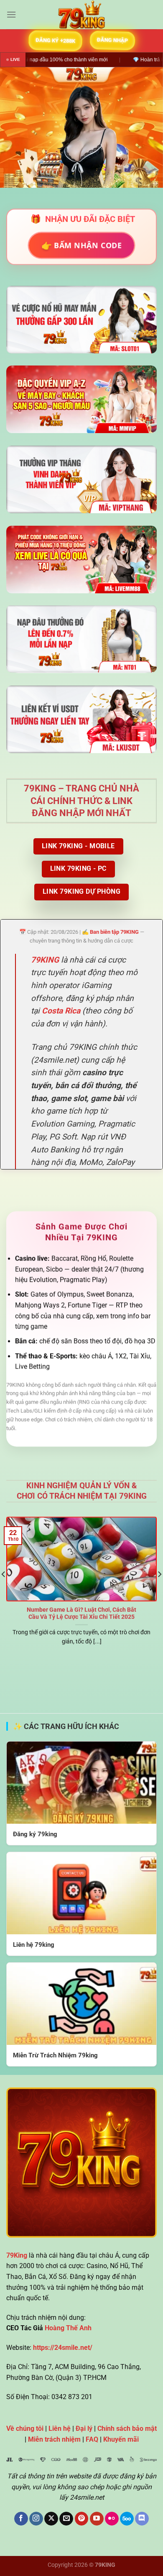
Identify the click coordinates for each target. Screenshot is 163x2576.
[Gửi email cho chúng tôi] (66, 2519)
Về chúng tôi (25, 2429)
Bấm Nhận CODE (82, 245)
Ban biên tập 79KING (114, 932)
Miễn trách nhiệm (54, 2439)
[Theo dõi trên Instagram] (36, 2519)
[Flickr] (112, 2519)
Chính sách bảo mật (127, 2429)
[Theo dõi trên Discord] (142, 2519)
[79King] (81, 15)
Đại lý (84, 2429)
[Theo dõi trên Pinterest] (82, 2519)
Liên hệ (60, 2429)
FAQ (92, 2439)
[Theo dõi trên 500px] (127, 2519)
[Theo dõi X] (51, 2519)
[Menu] (11, 14)
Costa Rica (61, 1011)
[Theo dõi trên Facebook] (21, 2519)
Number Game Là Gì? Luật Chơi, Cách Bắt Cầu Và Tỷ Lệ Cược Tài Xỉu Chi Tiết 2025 (81, 1613)
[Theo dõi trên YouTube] (97, 2519)
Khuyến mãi (121, 2439)
